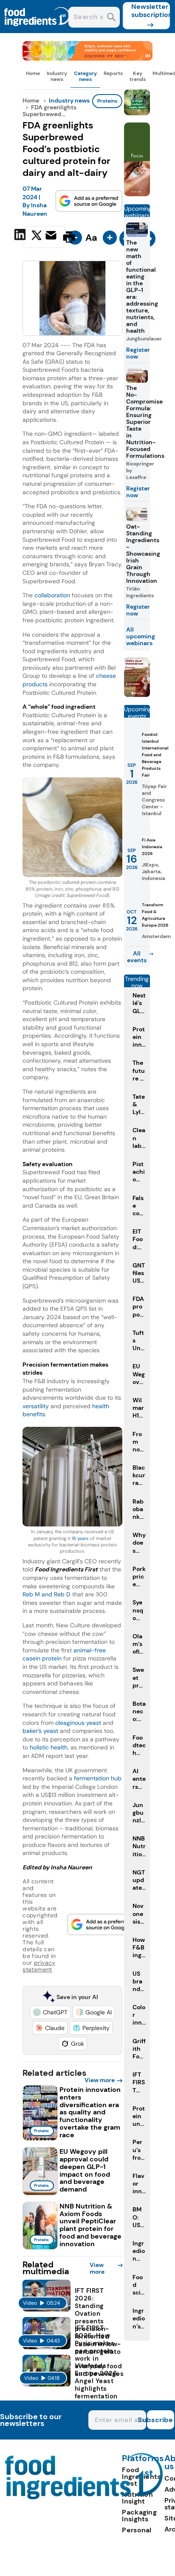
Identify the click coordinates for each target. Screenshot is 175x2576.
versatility (37, 1406)
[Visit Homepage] (37, 31)
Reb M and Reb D (47, 1594)
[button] (50, 2012)
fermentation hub (98, 1778)
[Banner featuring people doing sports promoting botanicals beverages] (137, 194)
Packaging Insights (139, 2516)
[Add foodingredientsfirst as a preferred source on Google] (89, 201)
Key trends (138, 76)
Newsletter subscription (151, 11)
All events (137, 957)
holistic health (49, 1747)
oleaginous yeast (78, 1723)
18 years (80, 1539)
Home (33, 73)
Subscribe (160, 2420)
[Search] (111, 18)
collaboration (51, 595)
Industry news (57, 76)
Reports (113, 73)
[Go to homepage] (84, 2497)
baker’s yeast (40, 1731)
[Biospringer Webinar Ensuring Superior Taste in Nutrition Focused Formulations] (137, 695)
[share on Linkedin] (21, 236)
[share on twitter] (37, 237)
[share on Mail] (52, 236)
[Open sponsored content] (87, 58)
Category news (85, 76)
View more (100, 2080)
